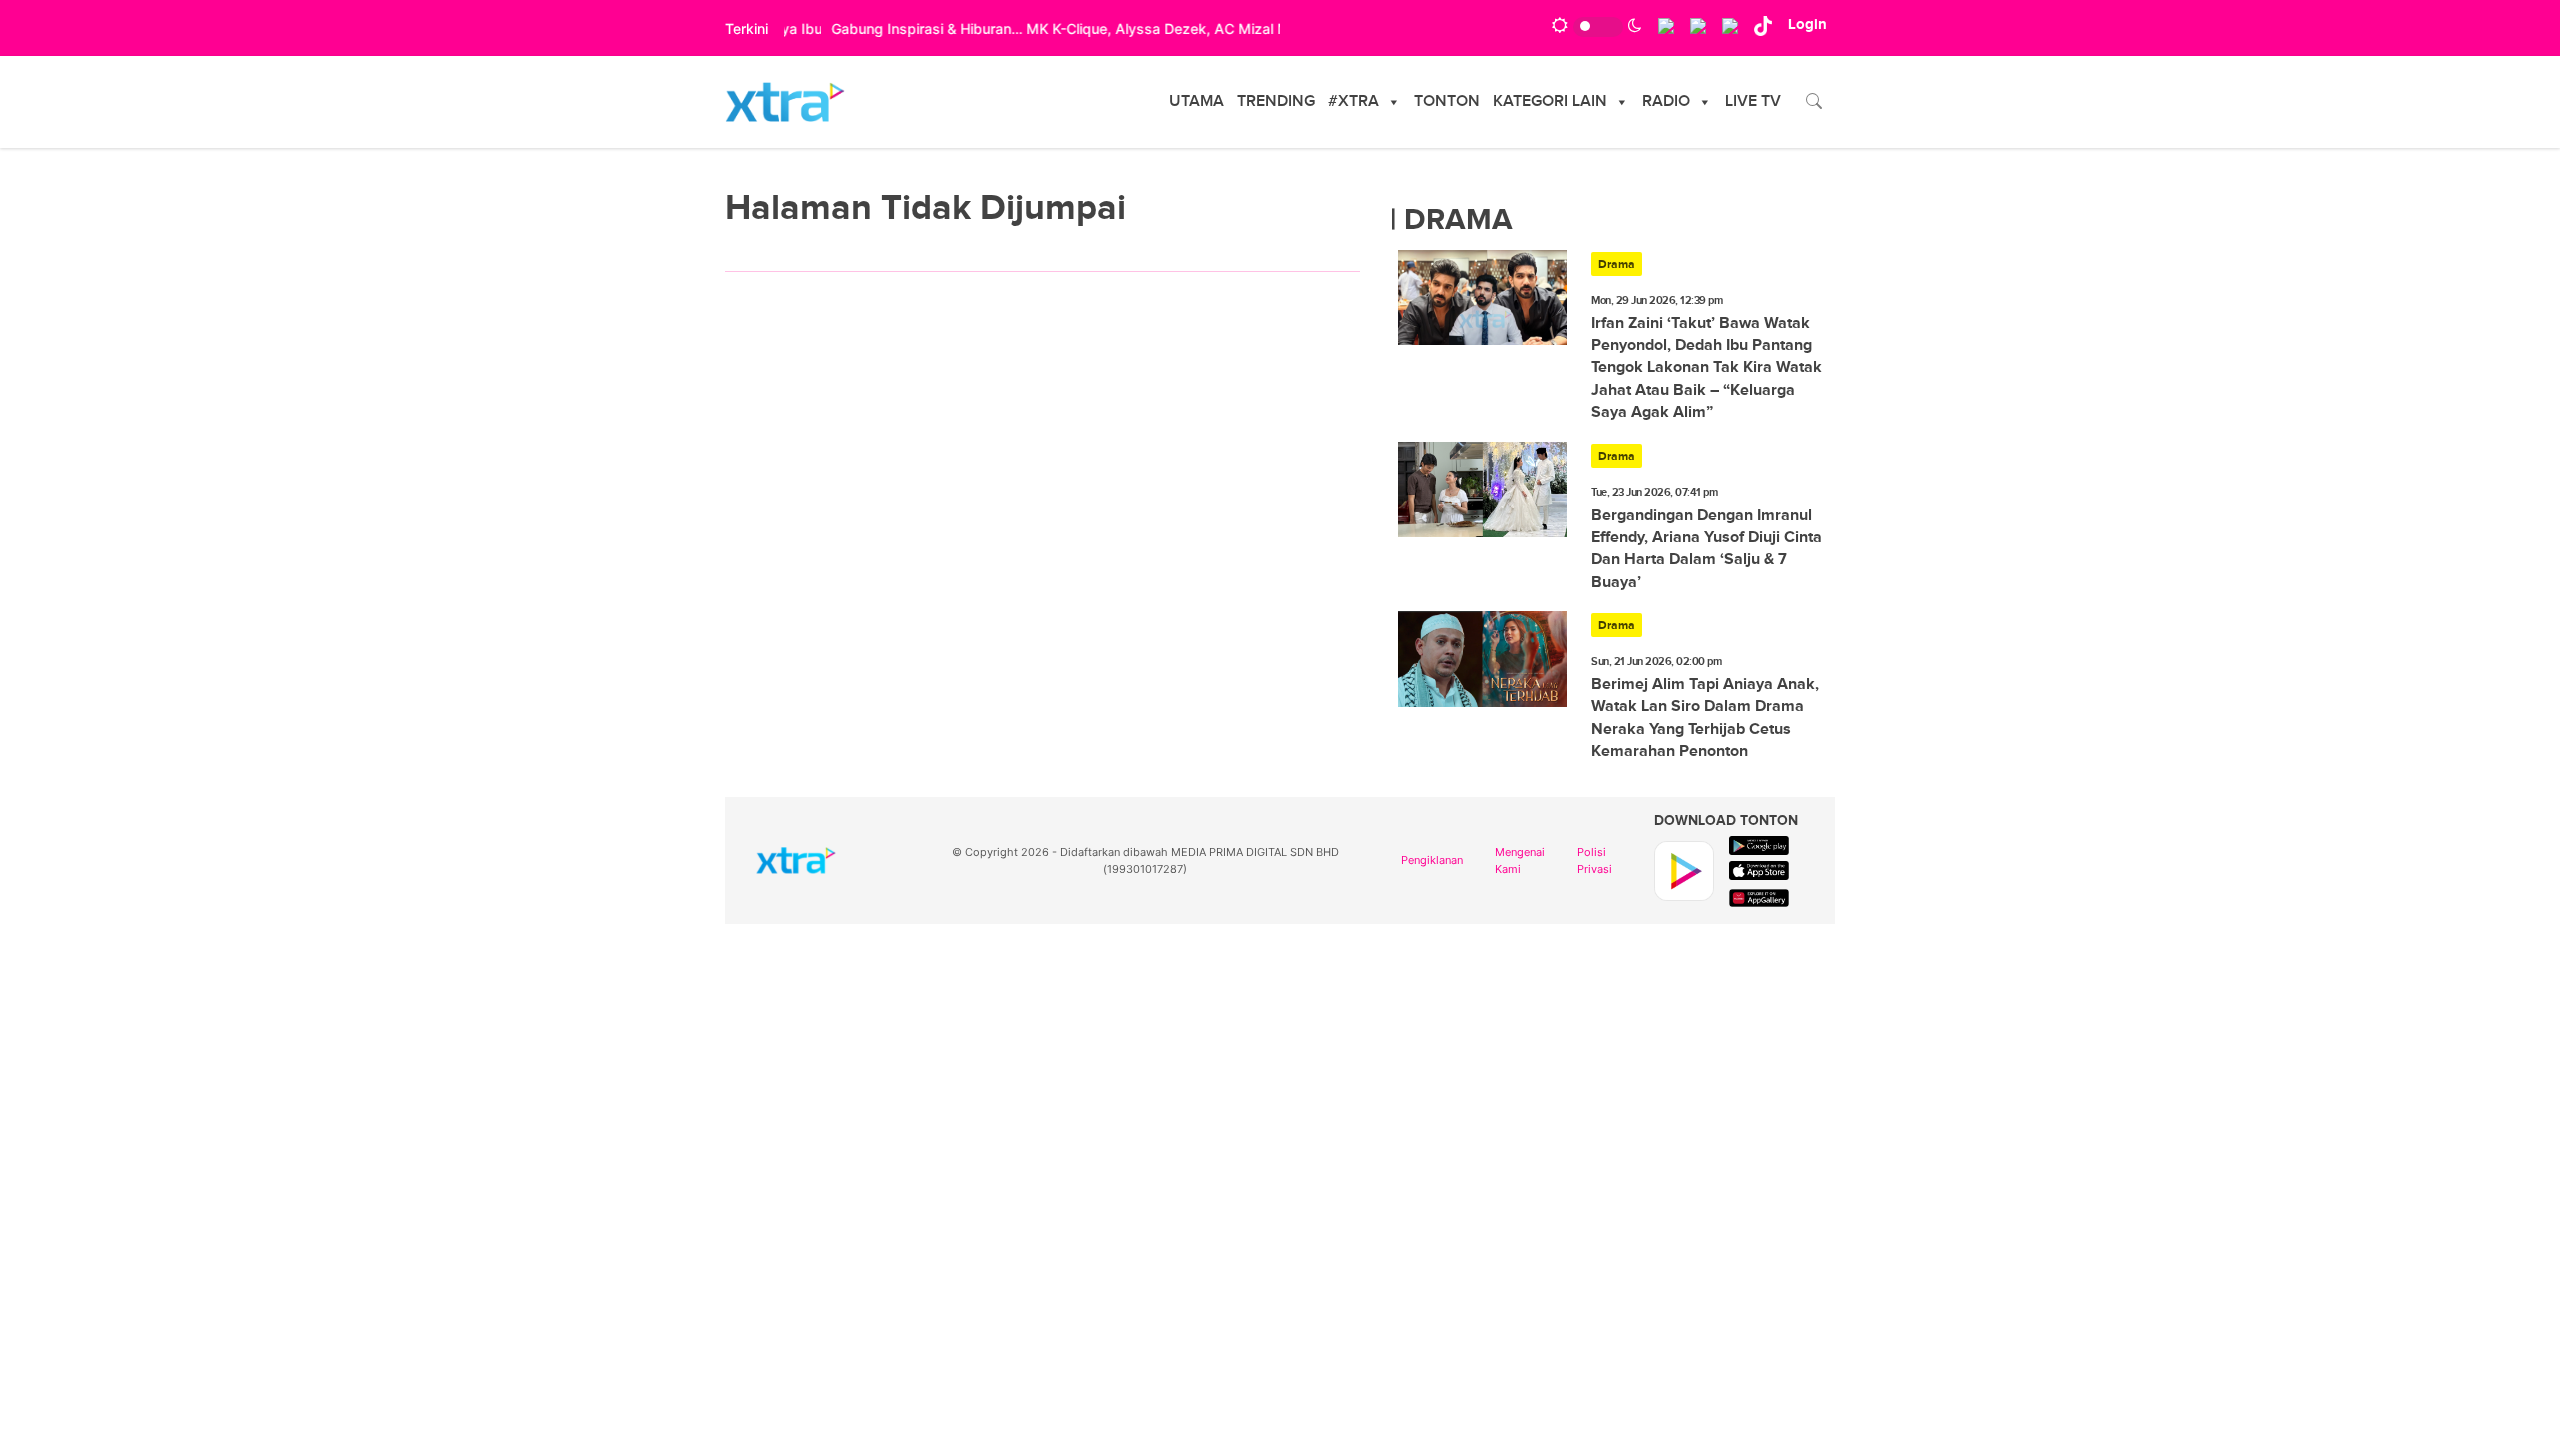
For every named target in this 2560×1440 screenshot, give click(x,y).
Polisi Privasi (1594, 860)
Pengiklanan (1432, 860)
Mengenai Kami (1520, 860)
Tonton (1447, 101)
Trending (1276, 101)
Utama (1196, 101)
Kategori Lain (1550, 101)
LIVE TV (1753, 101)
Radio (1666, 101)
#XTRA (1353, 101)
